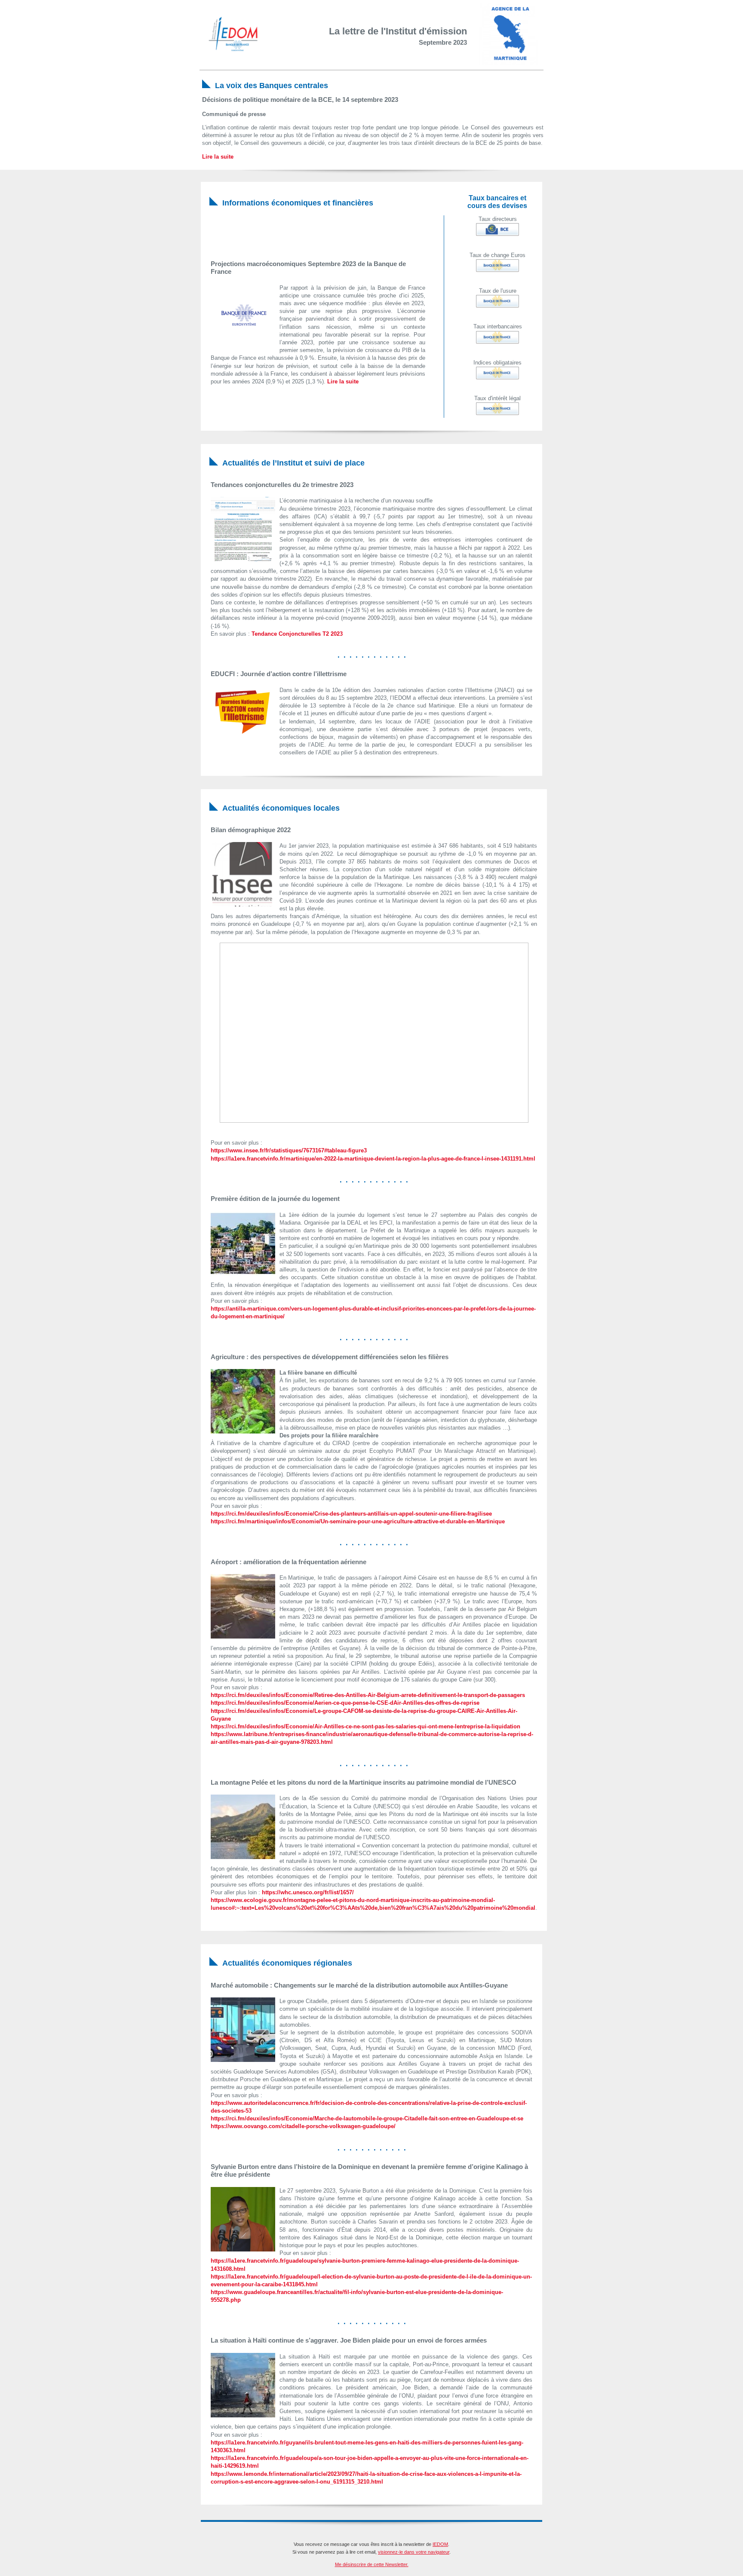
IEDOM (440, 2544)
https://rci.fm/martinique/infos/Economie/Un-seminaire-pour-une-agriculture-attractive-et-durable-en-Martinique (358, 1521)
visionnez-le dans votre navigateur (414, 2552)
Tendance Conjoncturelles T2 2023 (297, 634)
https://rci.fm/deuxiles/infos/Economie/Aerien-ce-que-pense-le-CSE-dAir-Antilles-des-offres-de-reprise (345, 1703)
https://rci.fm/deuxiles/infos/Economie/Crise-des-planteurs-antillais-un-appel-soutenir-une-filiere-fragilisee (351, 1514)
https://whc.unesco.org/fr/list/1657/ (308, 1892)
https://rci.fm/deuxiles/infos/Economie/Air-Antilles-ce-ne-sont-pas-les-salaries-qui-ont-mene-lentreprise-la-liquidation (365, 1726)
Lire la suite (218, 157)
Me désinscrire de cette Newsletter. (372, 2564)
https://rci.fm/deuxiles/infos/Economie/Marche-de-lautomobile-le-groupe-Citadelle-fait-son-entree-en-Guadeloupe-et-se (367, 2118)
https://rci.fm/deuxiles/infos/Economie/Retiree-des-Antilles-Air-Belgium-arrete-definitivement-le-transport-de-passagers (368, 1695)
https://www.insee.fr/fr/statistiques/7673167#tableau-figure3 (289, 1150)
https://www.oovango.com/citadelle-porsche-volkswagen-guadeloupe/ (303, 2126)
